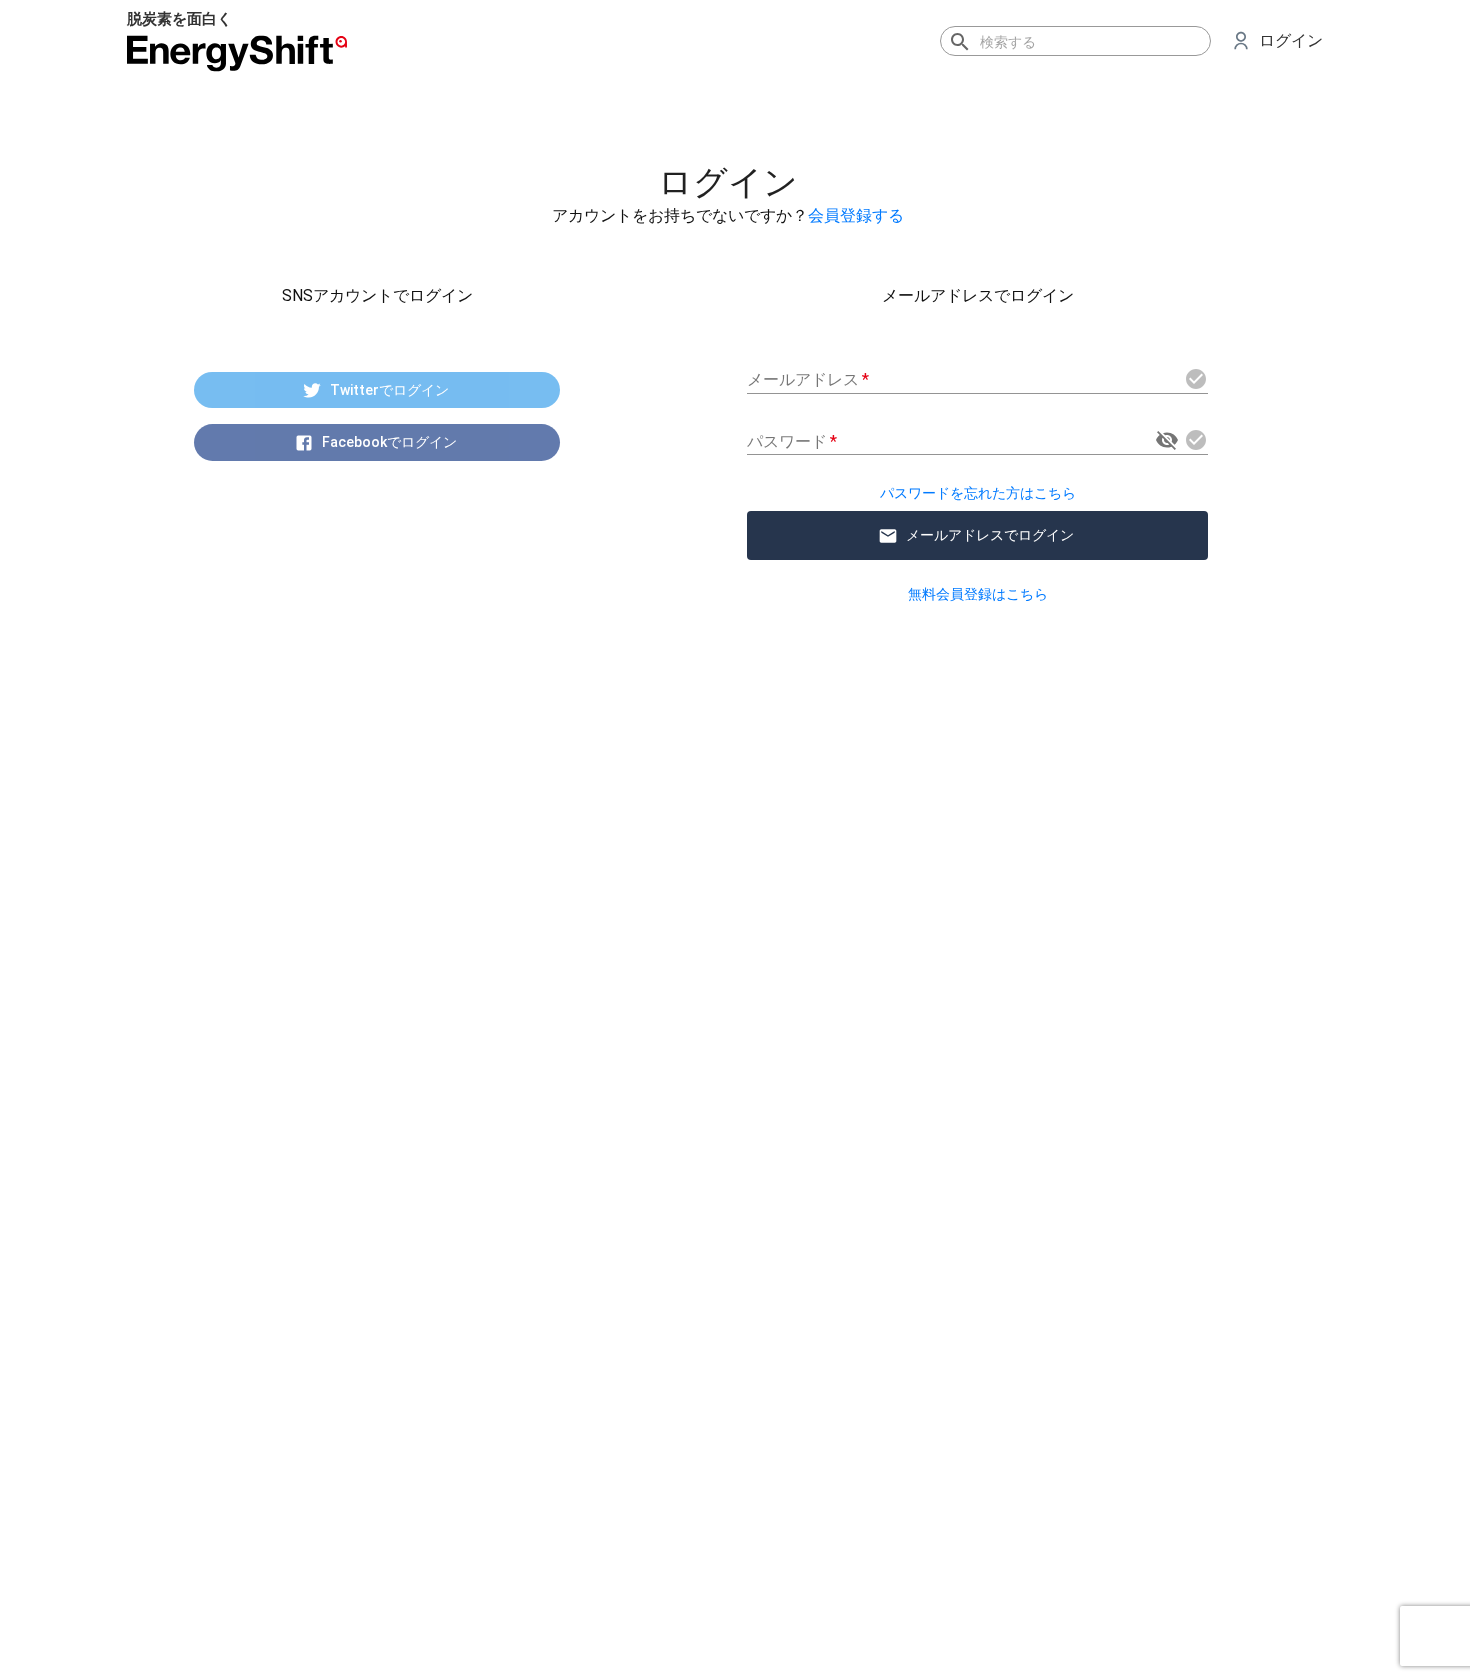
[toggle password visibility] (1167, 440)
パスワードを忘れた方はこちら (978, 493)
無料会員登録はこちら (978, 594)
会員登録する (856, 215)
